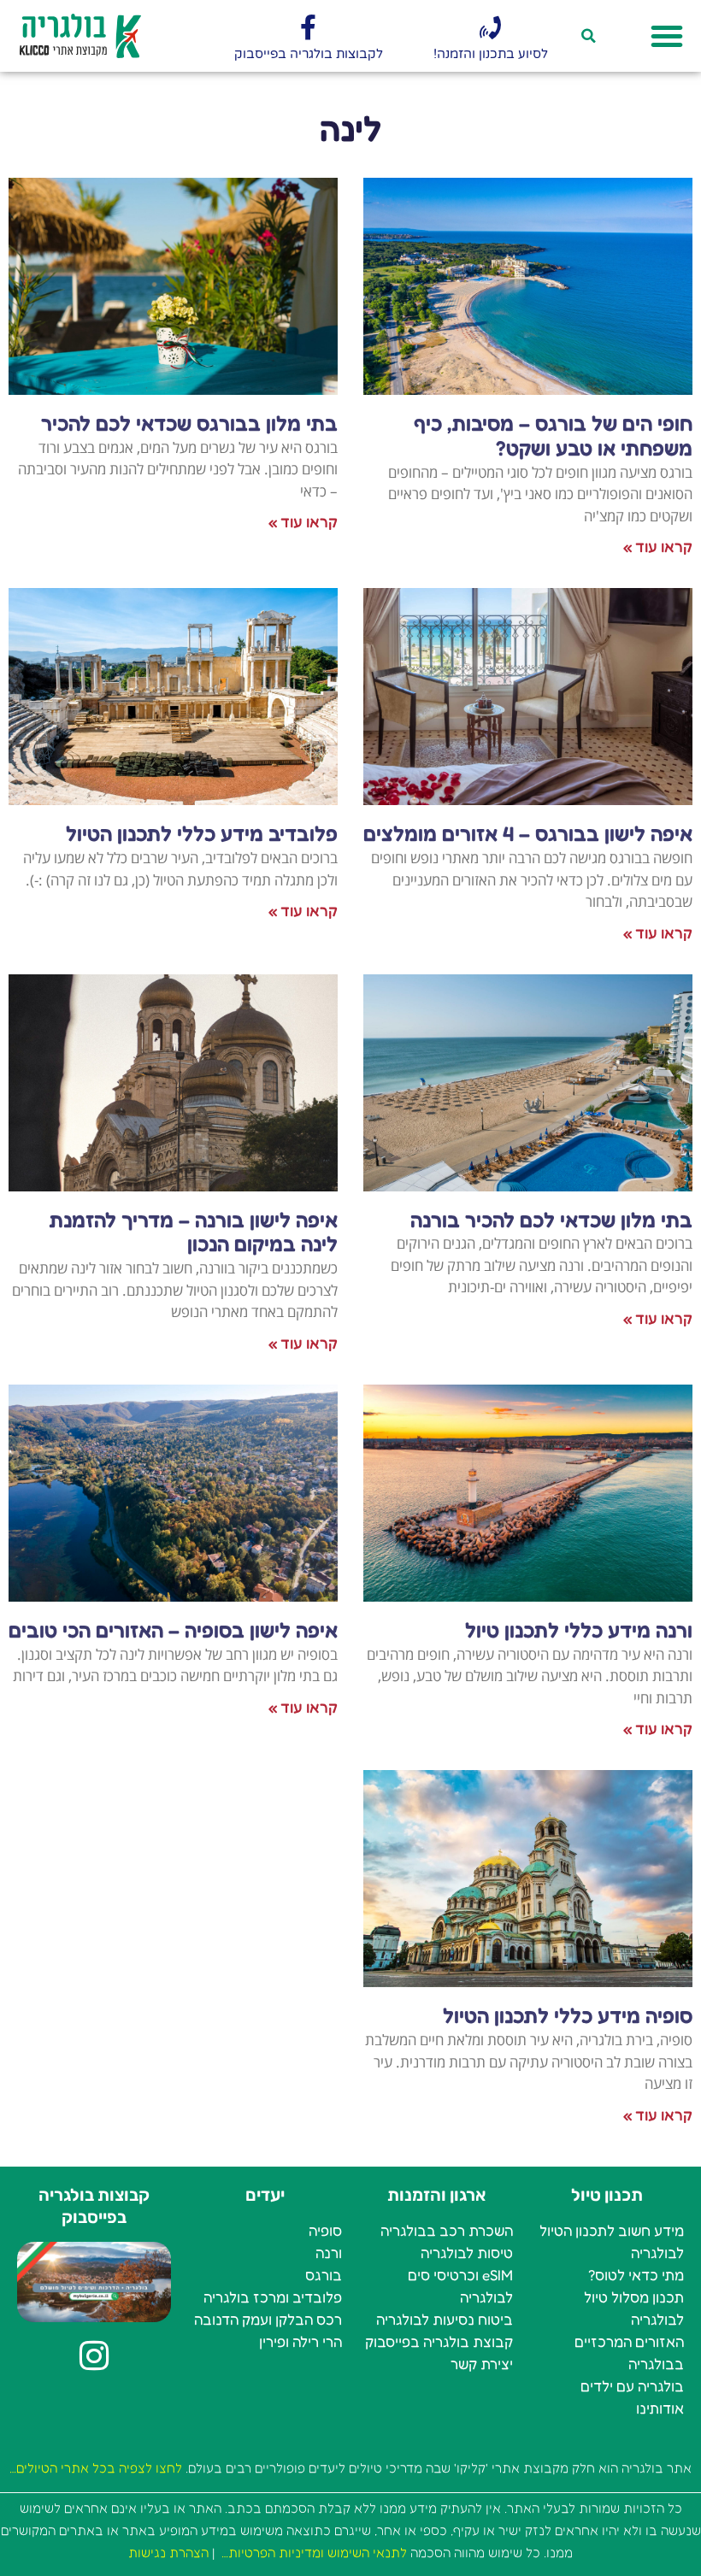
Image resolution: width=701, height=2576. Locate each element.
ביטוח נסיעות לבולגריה (445, 2319)
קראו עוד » (658, 546)
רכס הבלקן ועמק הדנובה (268, 2319)
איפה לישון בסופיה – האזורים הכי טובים (173, 1630)
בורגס (324, 2275)
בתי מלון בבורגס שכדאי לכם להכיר (189, 423)
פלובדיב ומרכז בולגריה (273, 2297)
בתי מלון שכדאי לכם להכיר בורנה (551, 1220)
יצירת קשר (482, 2364)
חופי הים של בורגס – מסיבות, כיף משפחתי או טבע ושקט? (553, 436)
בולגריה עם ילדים (632, 2386)
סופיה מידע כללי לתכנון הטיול (568, 2016)
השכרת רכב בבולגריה (447, 2230)
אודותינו (660, 2408)
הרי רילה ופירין (300, 2341)
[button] (667, 36)
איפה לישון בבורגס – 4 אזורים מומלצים (528, 834)
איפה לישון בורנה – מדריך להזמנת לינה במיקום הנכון (193, 1232)
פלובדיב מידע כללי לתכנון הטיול (202, 834)
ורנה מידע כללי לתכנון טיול (579, 1630)
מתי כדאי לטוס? (636, 2275)
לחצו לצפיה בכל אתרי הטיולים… (96, 2468)
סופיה (325, 2230)
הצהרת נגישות (168, 2552)
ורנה (329, 2253)
